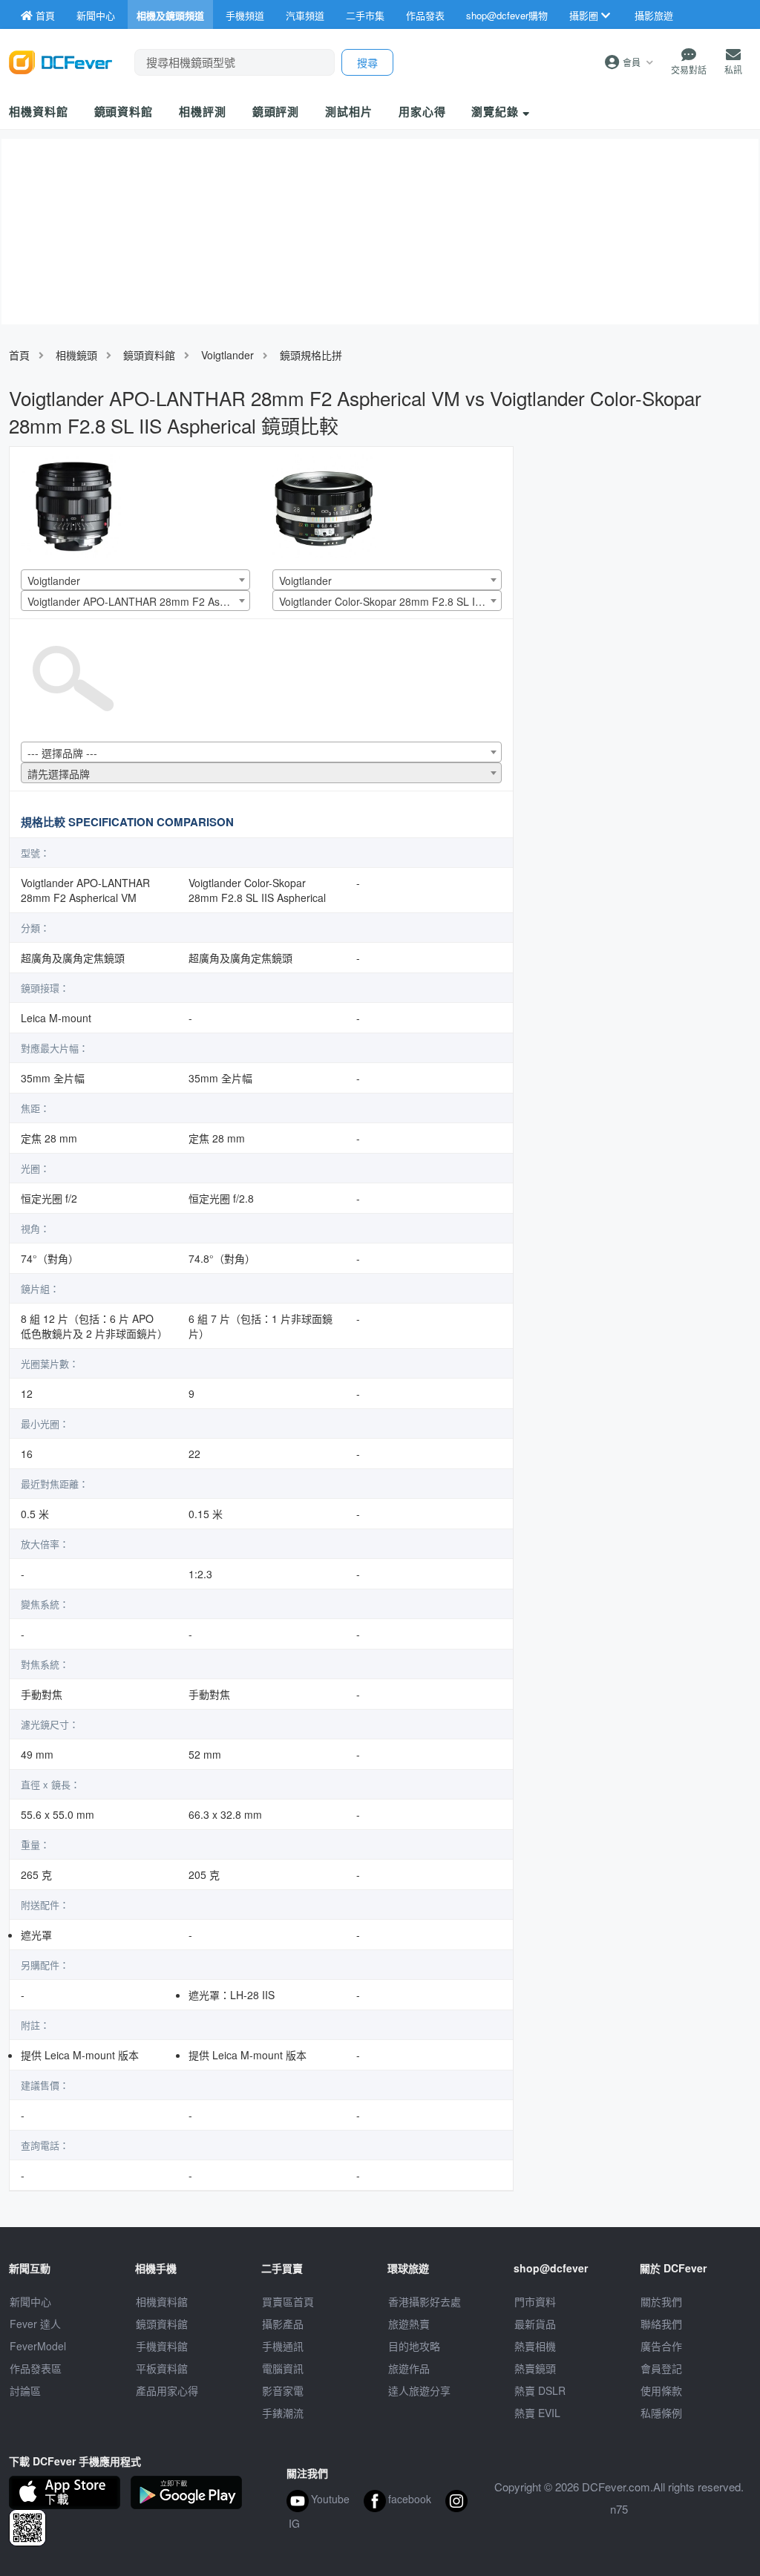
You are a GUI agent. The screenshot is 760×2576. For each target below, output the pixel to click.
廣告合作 (661, 2346)
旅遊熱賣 (409, 2324)
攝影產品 (283, 2324)
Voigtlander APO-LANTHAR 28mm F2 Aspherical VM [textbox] (138, 601)
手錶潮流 (283, 2413)
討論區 (25, 2390)
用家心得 (422, 111)
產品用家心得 (167, 2390)
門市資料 (535, 2301)
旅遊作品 (409, 2368)
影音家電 (283, 2390)
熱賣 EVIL (537, 2413)
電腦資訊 (283, 2368)
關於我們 (661, 2301)
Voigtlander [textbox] (54, 581)
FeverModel (38, 2346)
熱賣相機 (535, 2346)
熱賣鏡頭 (535, 2368)
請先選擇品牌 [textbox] (59, 774)
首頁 (19, 355)
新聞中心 (30, 2301)
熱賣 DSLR (540, 2390)
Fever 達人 (35, 2324)
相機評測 (203, 111)
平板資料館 (162, 2368)
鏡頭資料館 (124, 111)
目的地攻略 (414, 2346)
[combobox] (135, 580)
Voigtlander (227, 355)
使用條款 (661, 2390)
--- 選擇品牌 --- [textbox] (62, 753)
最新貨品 (535, 2324)
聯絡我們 (661, 2324)
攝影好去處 (425, 2301)
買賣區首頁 (288, 2301)
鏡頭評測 (276, 111)
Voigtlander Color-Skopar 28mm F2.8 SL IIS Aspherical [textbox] (390, 601)
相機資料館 (39, 111)
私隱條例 (661, 2413)
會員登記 (661, 2368)
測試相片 (349, 111)
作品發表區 (36, 2368)
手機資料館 (162, 2346)
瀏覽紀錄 (497, 111)
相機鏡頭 (76, 355)
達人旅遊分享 (419, 2390)
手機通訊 (283, 2346)
